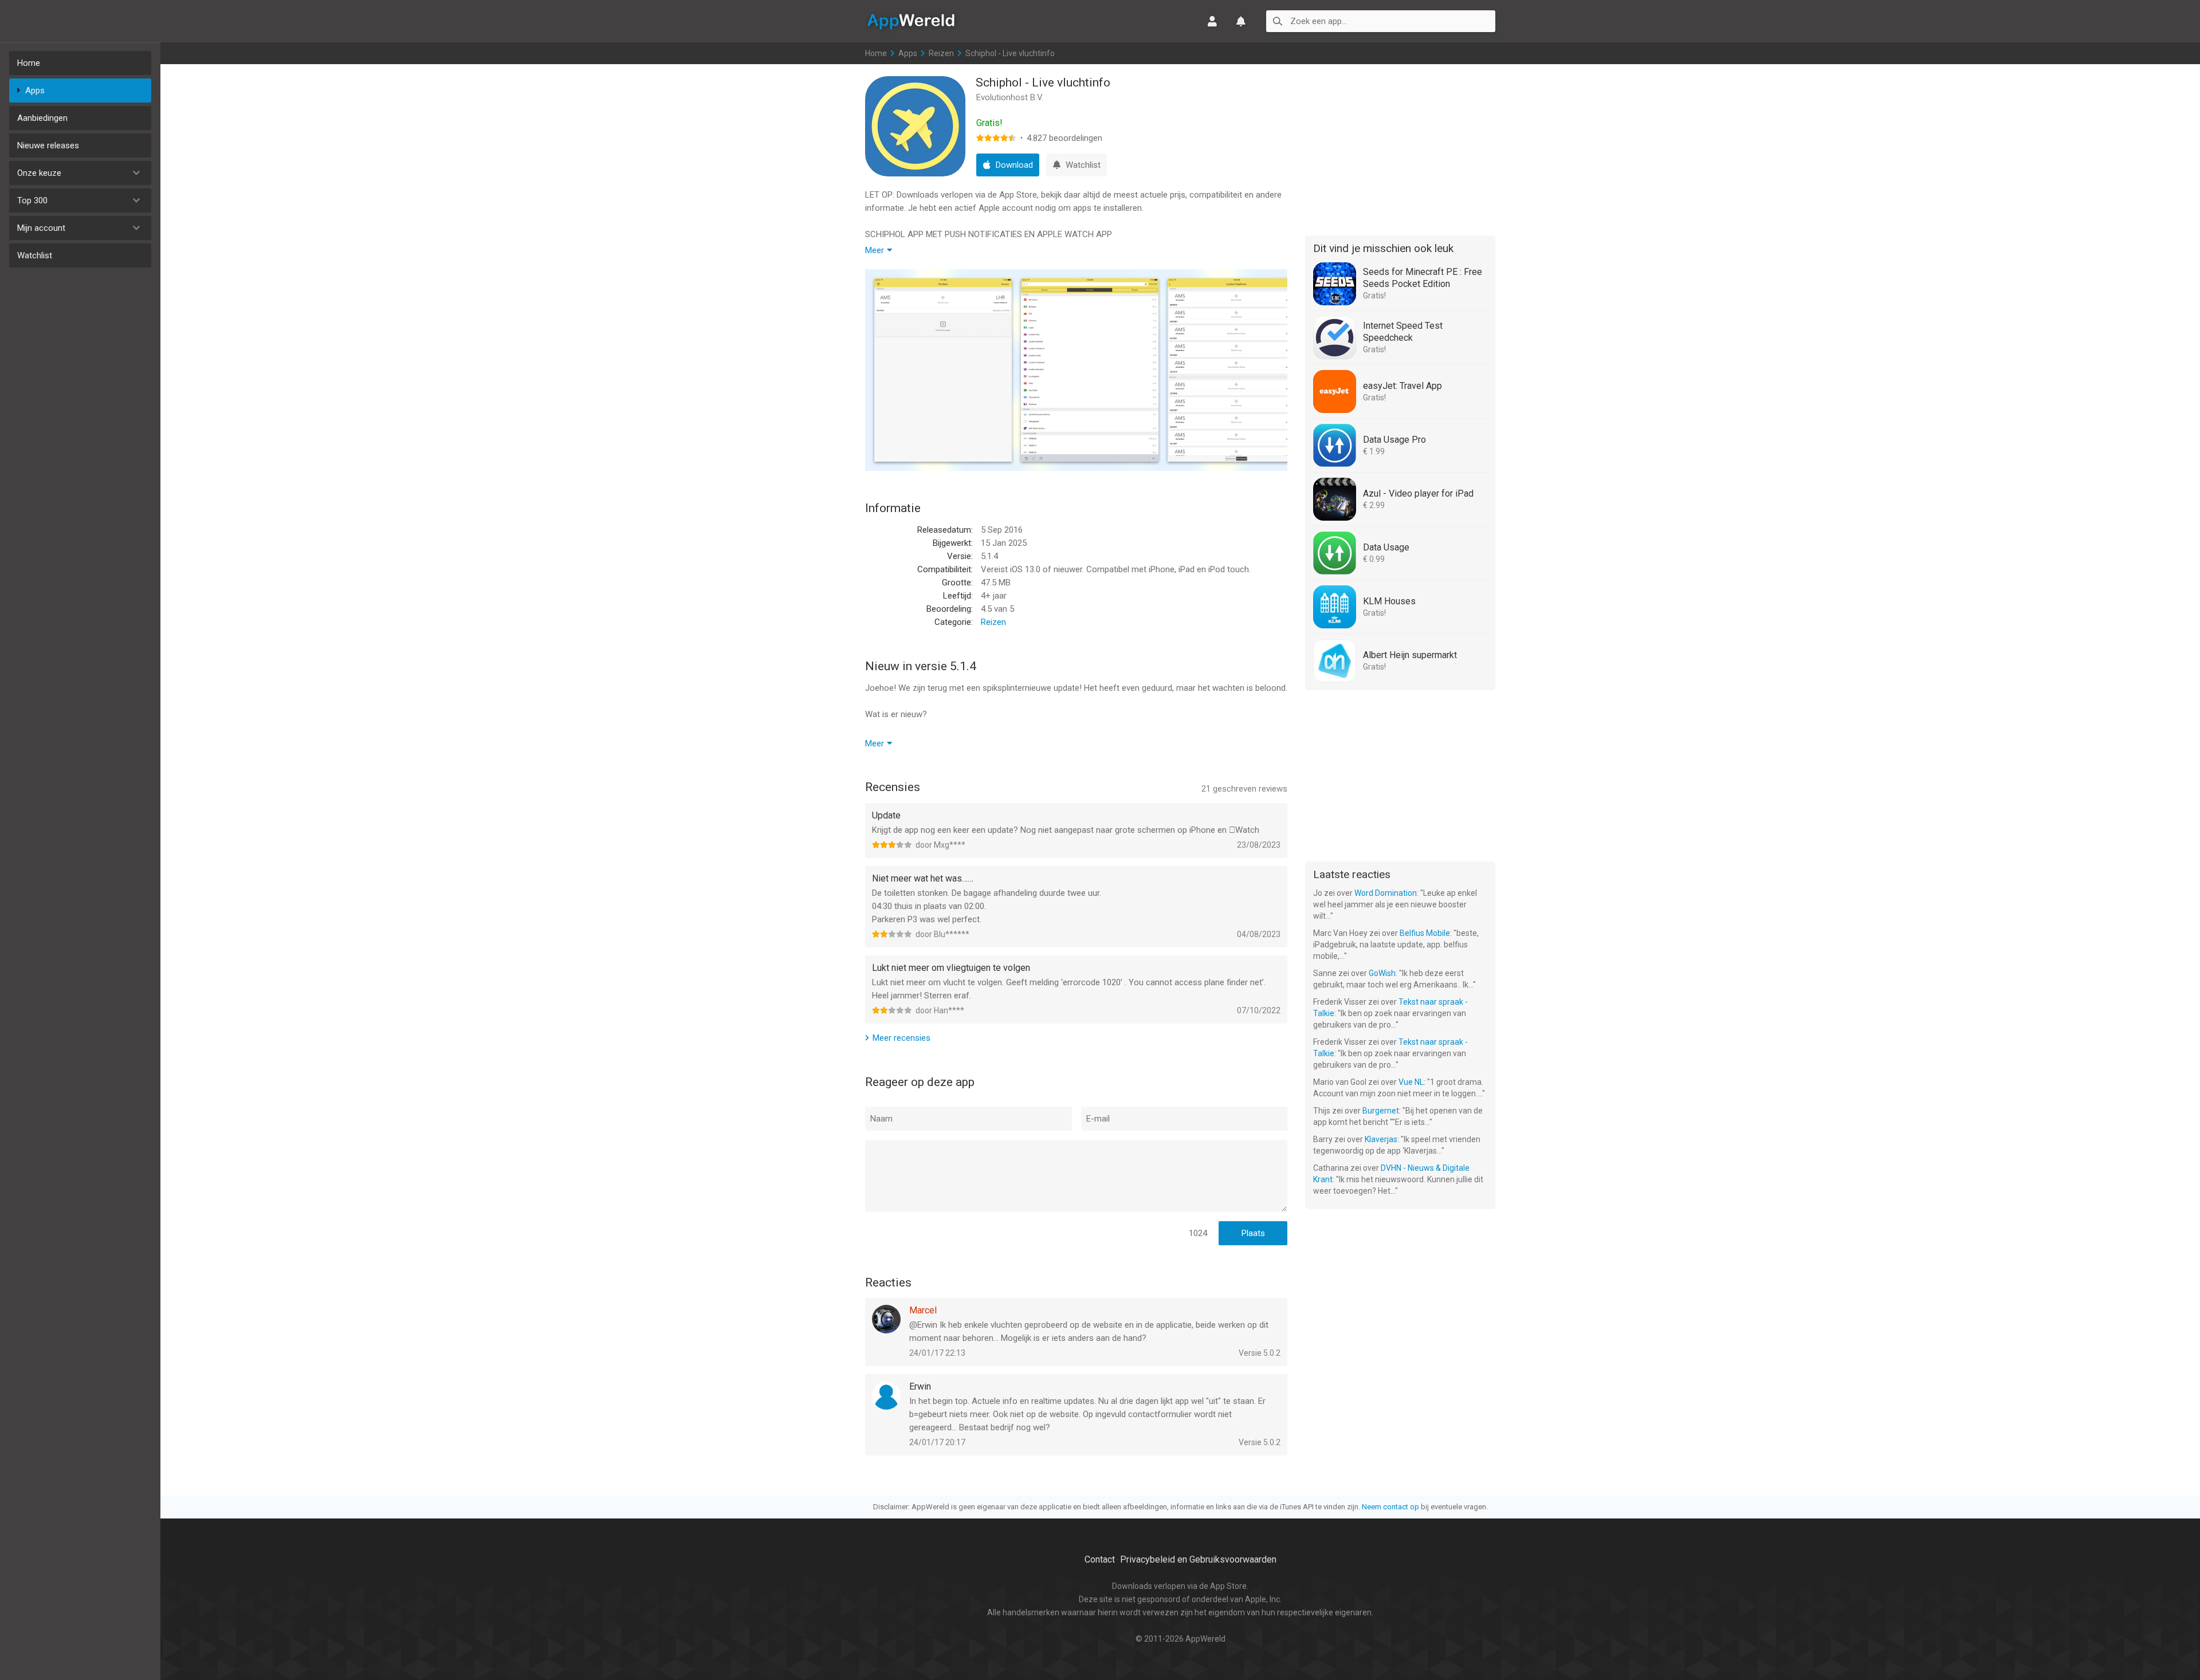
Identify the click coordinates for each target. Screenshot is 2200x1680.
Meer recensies (901, 1038)
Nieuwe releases (48, 145)
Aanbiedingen (42, 118)
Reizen (941, 53)
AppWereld (911, 21)
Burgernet (1381, 1111)
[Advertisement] (1400, 148)
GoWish (1382, 973)
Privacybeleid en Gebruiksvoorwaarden (1198, 1559)
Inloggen (1212, 21)
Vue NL (1411, 1082)
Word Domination (1386, 893)
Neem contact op (1390, 1507)
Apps (35, 91)
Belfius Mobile (1425, 933)
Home (29, 63)
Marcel (923, 1310)
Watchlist (35, 255)
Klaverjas (1381, 1139)
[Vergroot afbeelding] (943, 370)
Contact (1100, 1559)
